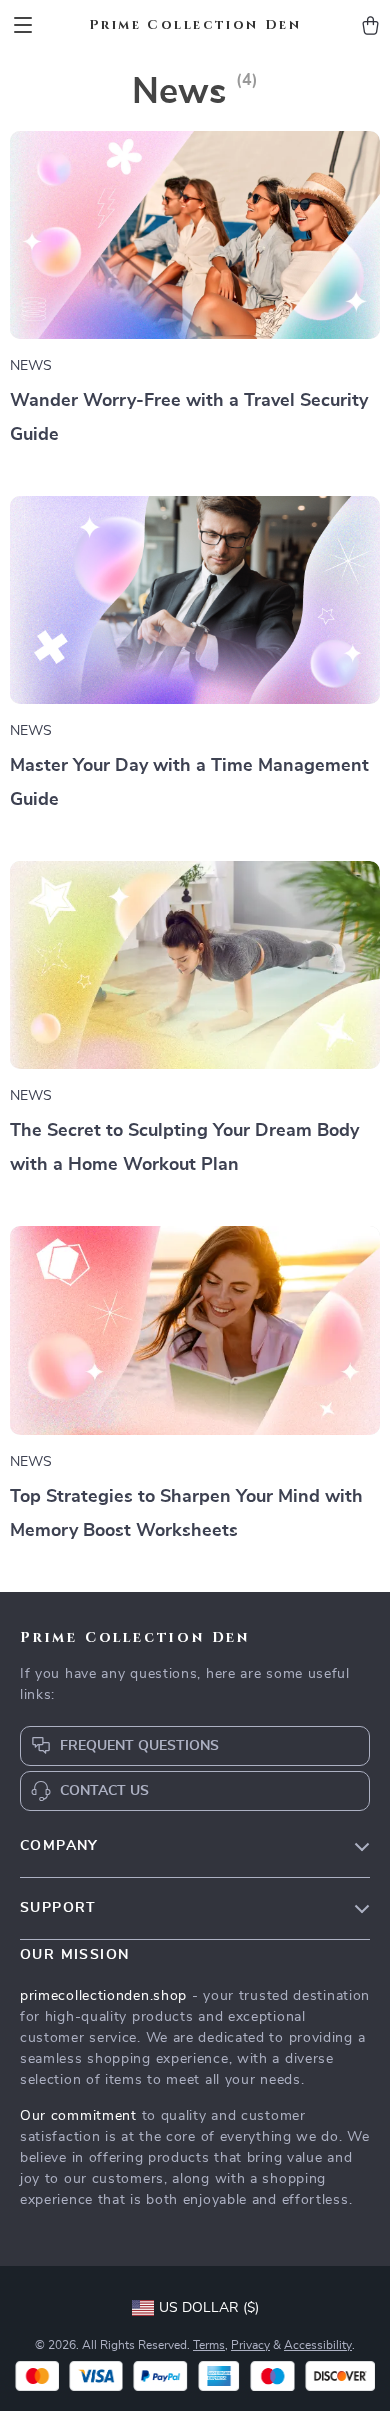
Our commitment (78, 2116)
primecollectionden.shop (103, 1996)
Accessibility (318, 2345)
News (31, 366)
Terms (209, 2345)
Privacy (250, 2345)
